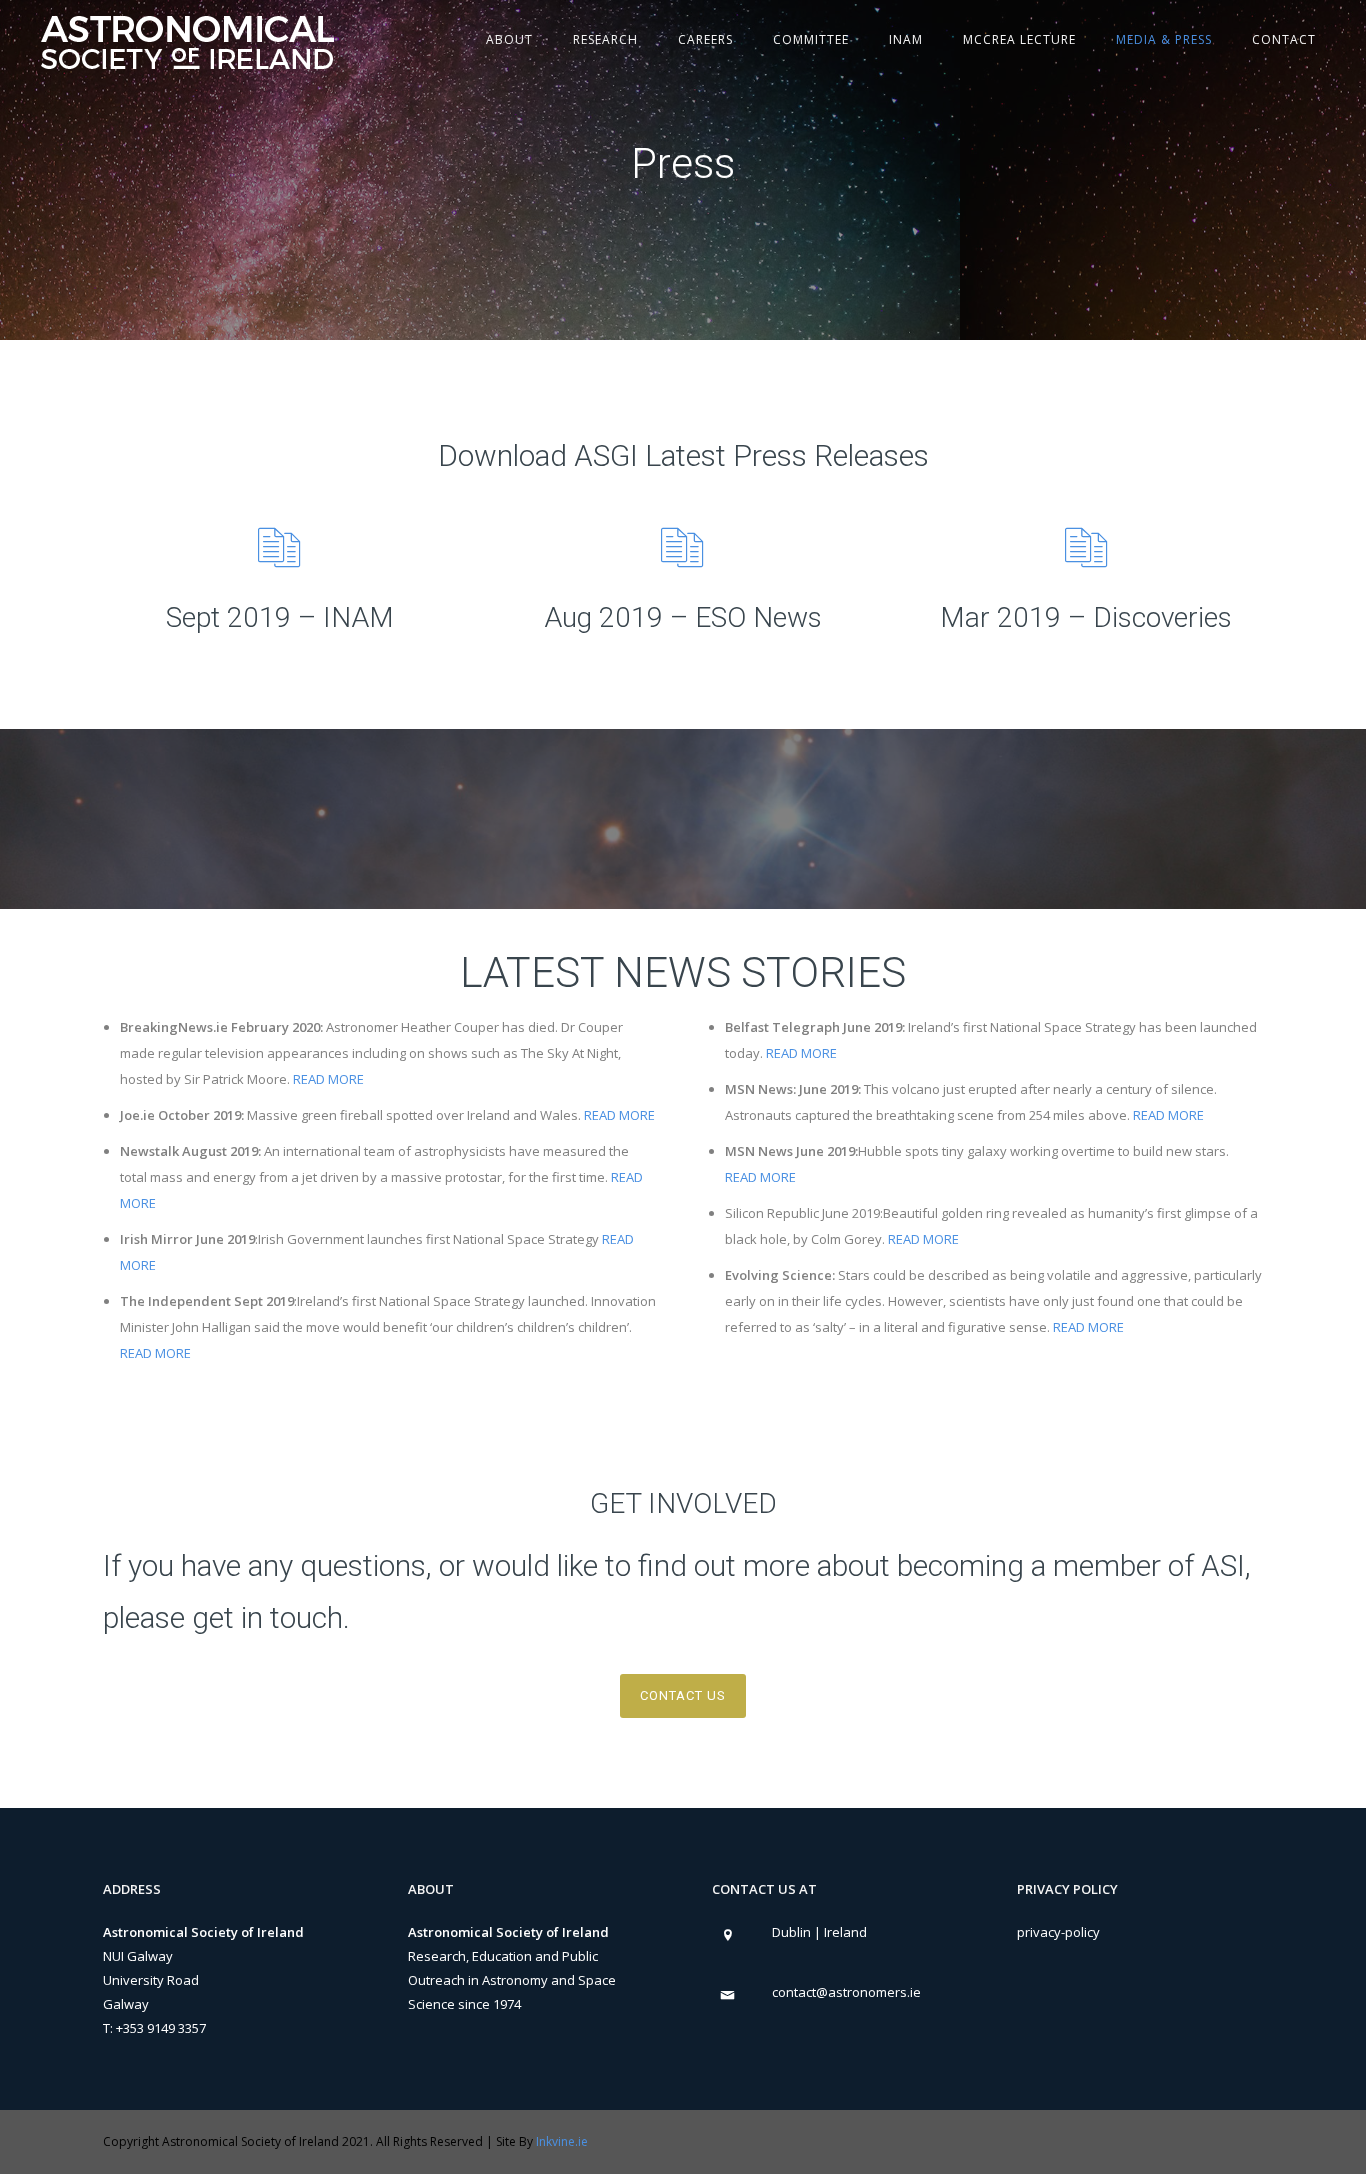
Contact (1284, 39)
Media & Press (1164, 39)
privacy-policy (1058, 1932)
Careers (705, 39)
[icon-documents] (280, 547)
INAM (906, 39)
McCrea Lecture (1019, 39)
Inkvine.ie (562, 2141)
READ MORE (328, 1079)
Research (605, 39)
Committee (811, 39)
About (509, 39)
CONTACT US (683, 1695)
